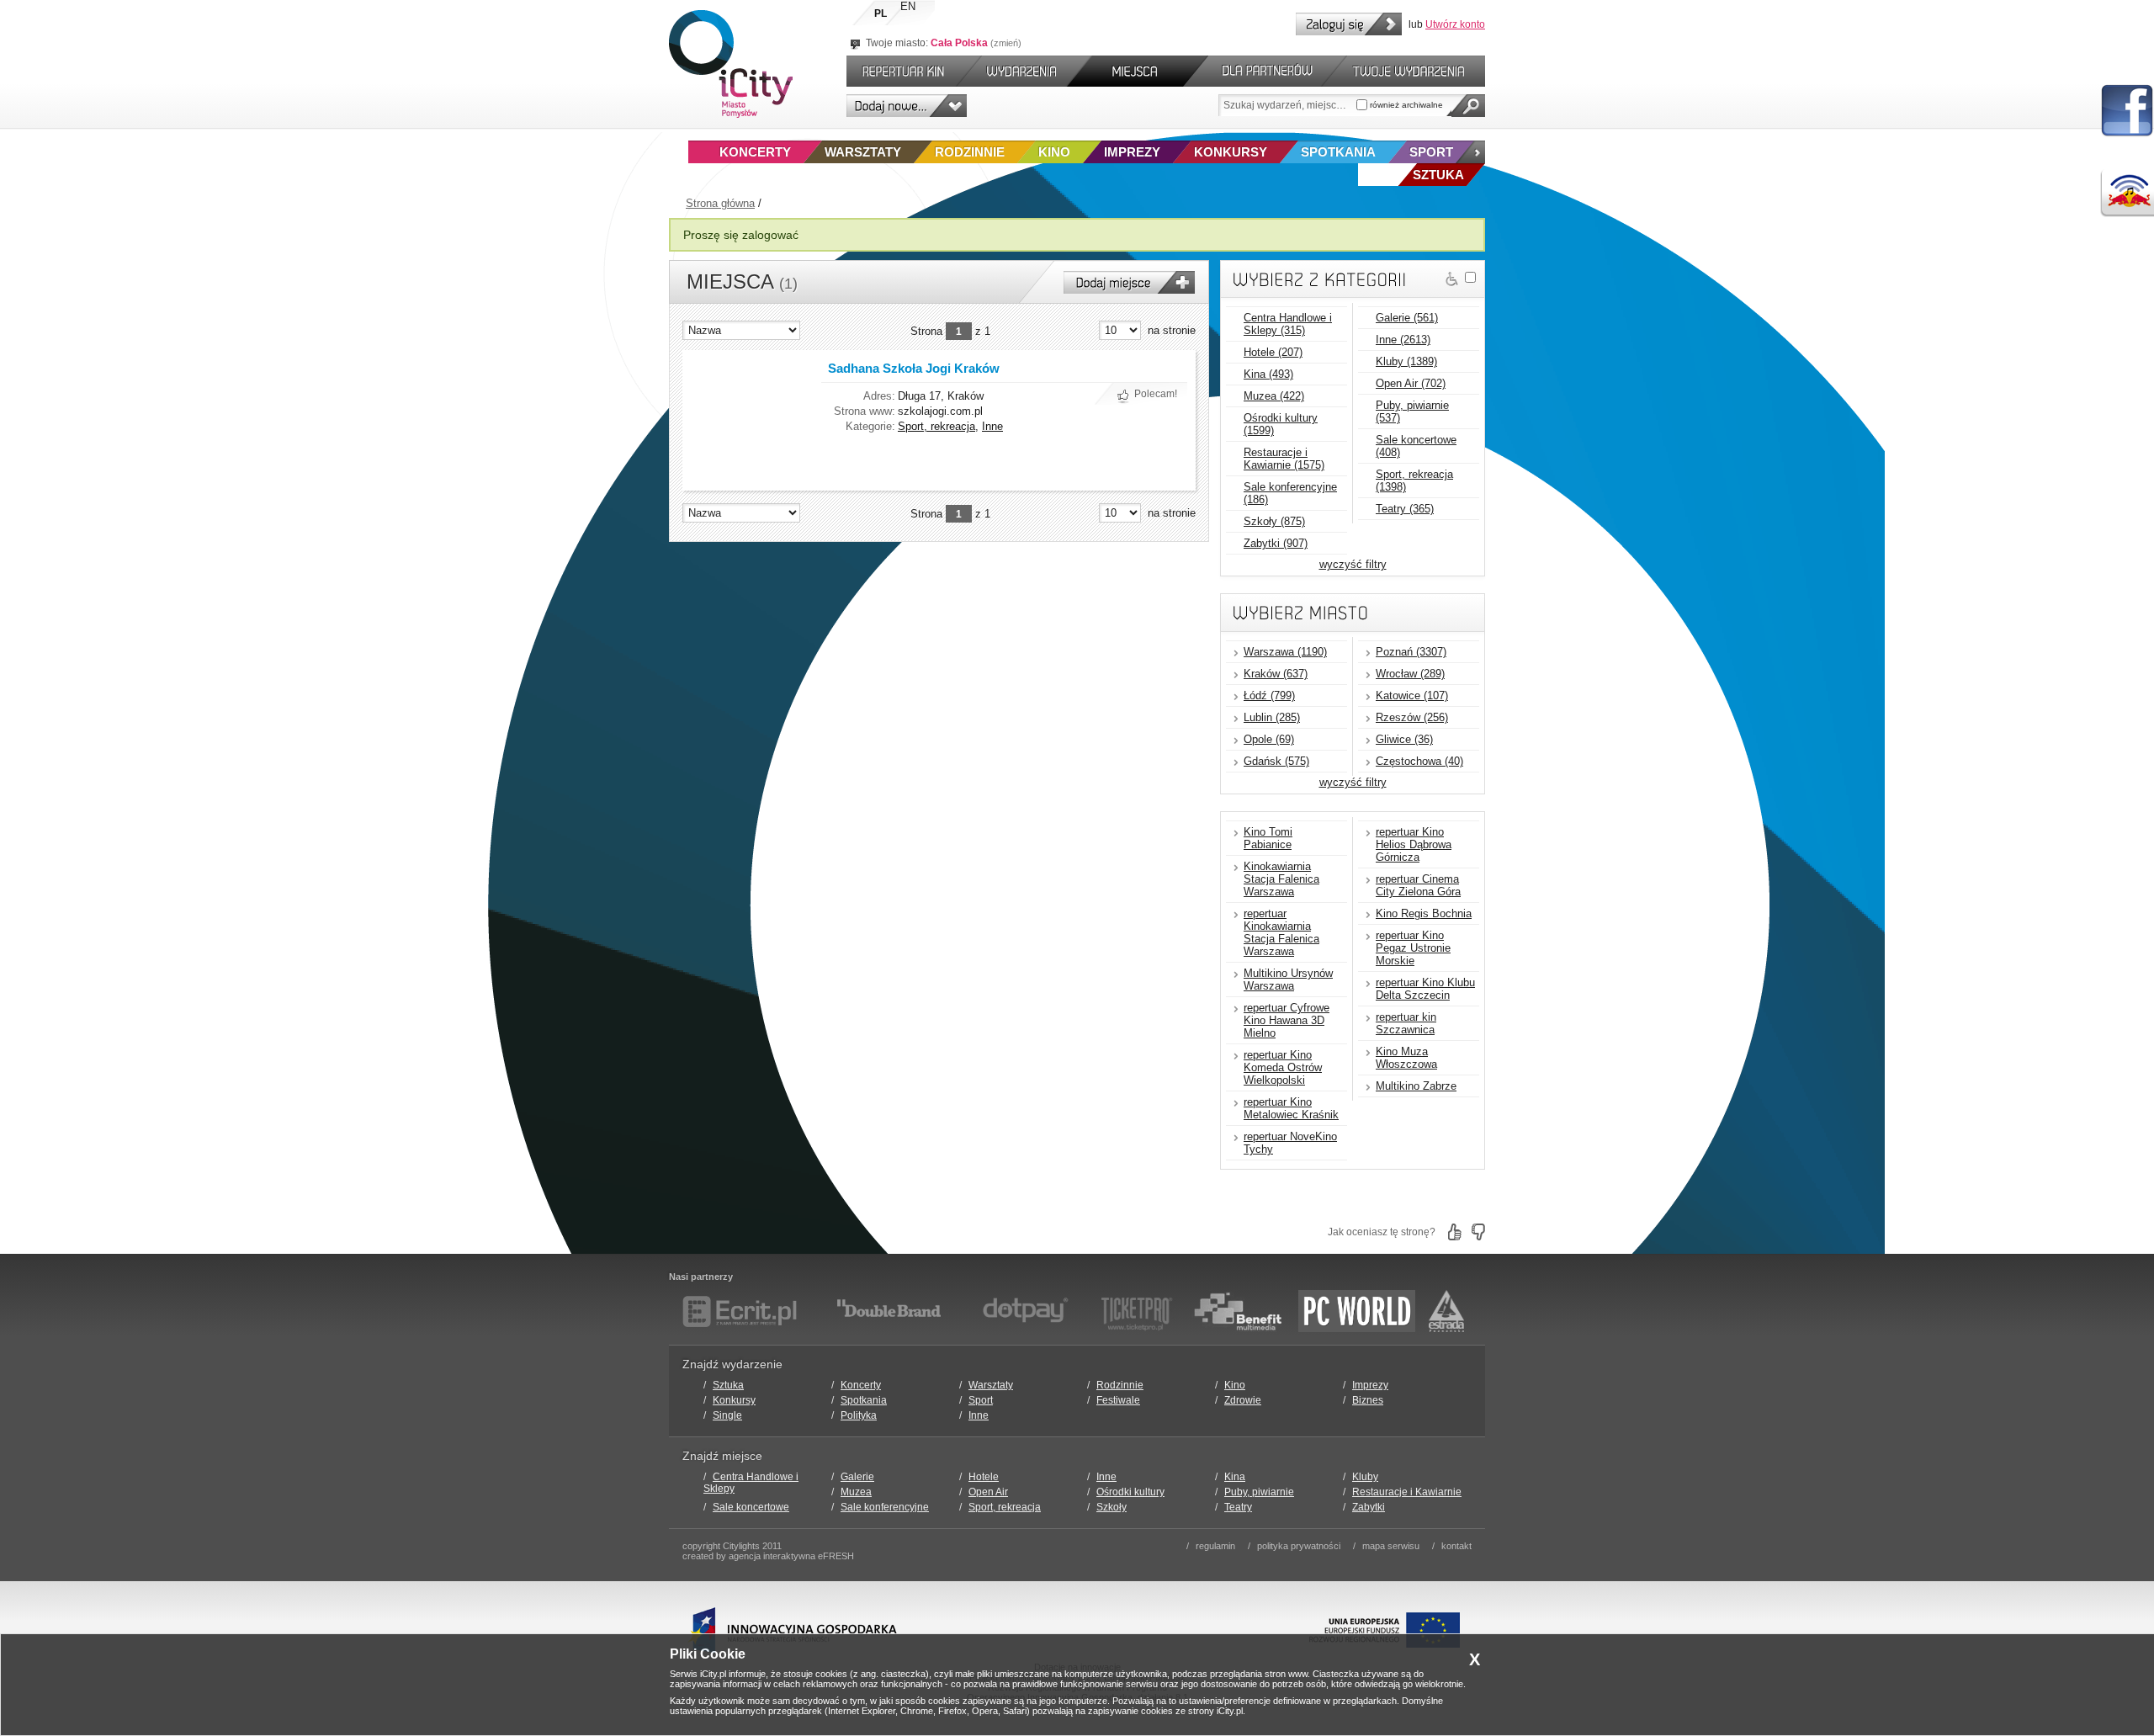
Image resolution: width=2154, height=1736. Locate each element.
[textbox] (1287, 105)
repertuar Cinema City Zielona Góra (1418, 885)
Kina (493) (1268, 374)
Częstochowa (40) (1419, 761)
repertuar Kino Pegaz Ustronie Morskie (1413, 948)
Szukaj (1468, 106)
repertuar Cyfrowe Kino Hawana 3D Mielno (1287, 1020)
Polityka (859, 1415)
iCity (731, 64)
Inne (992, 426)
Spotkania (1338, 152)
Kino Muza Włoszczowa (1406, 1058)
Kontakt (1456, 1546)
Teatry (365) (1405, 509)
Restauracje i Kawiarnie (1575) (1284, 459)
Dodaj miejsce (1129, 282)
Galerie (857, 1477)
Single (727, 1415)
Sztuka (728, 1385)
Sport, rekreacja (936, 426)
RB (2127, 193)
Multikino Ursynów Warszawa (1288, 979)
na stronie (1172, 330)
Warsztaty (863, 152)
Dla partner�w (1265, 71)
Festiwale (1118, 1400)
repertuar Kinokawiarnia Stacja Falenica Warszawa (1281, 932)
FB (2127, 111)
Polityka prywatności (1299, 1546)
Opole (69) (1269, 739)
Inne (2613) (1403, 340)
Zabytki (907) (1276, 543)
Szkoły (1111, 1507)
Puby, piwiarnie (1259, 1492)
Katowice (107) (1412, 695)
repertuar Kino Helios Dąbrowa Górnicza (1414, 844)
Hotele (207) (1273, 352)
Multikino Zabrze (1416, 1086)
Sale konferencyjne (885, 1507)
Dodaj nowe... (907, 106)
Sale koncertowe (751, 1507)
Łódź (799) (1269, 695)
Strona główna (720, 203)
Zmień (1006, 43)
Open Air (988, 1492)
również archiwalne (1405, 105)
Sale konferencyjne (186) (1290, 493)
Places (1138, 71)
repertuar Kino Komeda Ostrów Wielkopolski (1283, 1067)
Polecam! (1156, 394)
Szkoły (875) (1274, 521)
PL (881, 13)
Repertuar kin (899, 71)
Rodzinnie (970, 152)
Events (1024, 71)
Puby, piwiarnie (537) (1412, 411)
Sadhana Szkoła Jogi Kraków (914, 368)
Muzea (856, 1492)
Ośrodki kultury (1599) (1281, 424)
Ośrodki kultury (1130, 1492)
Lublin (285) (1272, 717)
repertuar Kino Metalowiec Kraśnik (1291, 1108)
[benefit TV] (1238, 1311)
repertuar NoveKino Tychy (1290, 1143)
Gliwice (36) (1404, 739)
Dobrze (1455, 1232)
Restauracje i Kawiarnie (1407, 1492)
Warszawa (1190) (1285, 652)
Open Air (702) (1411, 383)
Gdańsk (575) (1276, 761)
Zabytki (1369, 1507)
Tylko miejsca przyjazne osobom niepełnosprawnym (1452, 279)
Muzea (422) (1274, 396)
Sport (1431, 152)
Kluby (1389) (1406, 361)
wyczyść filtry (1353, 564)
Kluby (1365, 1477)
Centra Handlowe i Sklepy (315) (1288, 324)
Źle (1478, 1232)
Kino (1054, 152)
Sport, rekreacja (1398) (1414, 480)
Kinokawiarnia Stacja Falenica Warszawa (1281, 879)
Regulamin (1215, 1546)
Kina (1235, 1477)
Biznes (1368, 1400)
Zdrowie (1243, 1400)
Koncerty (755, 152)
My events (1416, 71)
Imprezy (1132, 152)
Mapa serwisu (1391, 1546)
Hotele (984, 1477)
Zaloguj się (1349, 24)
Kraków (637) (1276, 674)
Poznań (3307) (1411, 652)
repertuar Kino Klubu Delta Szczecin (1425, 989)
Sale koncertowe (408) (1416, 446)
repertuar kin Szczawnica (1406, 1023)
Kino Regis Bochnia (1424, 913)
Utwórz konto (1455, 24)
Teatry (1238, 1507)
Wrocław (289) (1410, 674)
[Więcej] (1470, 152)
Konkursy (1231, 152)
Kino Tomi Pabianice (1268, 838)
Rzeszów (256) (1412, 717)
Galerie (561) (1407, 318)
